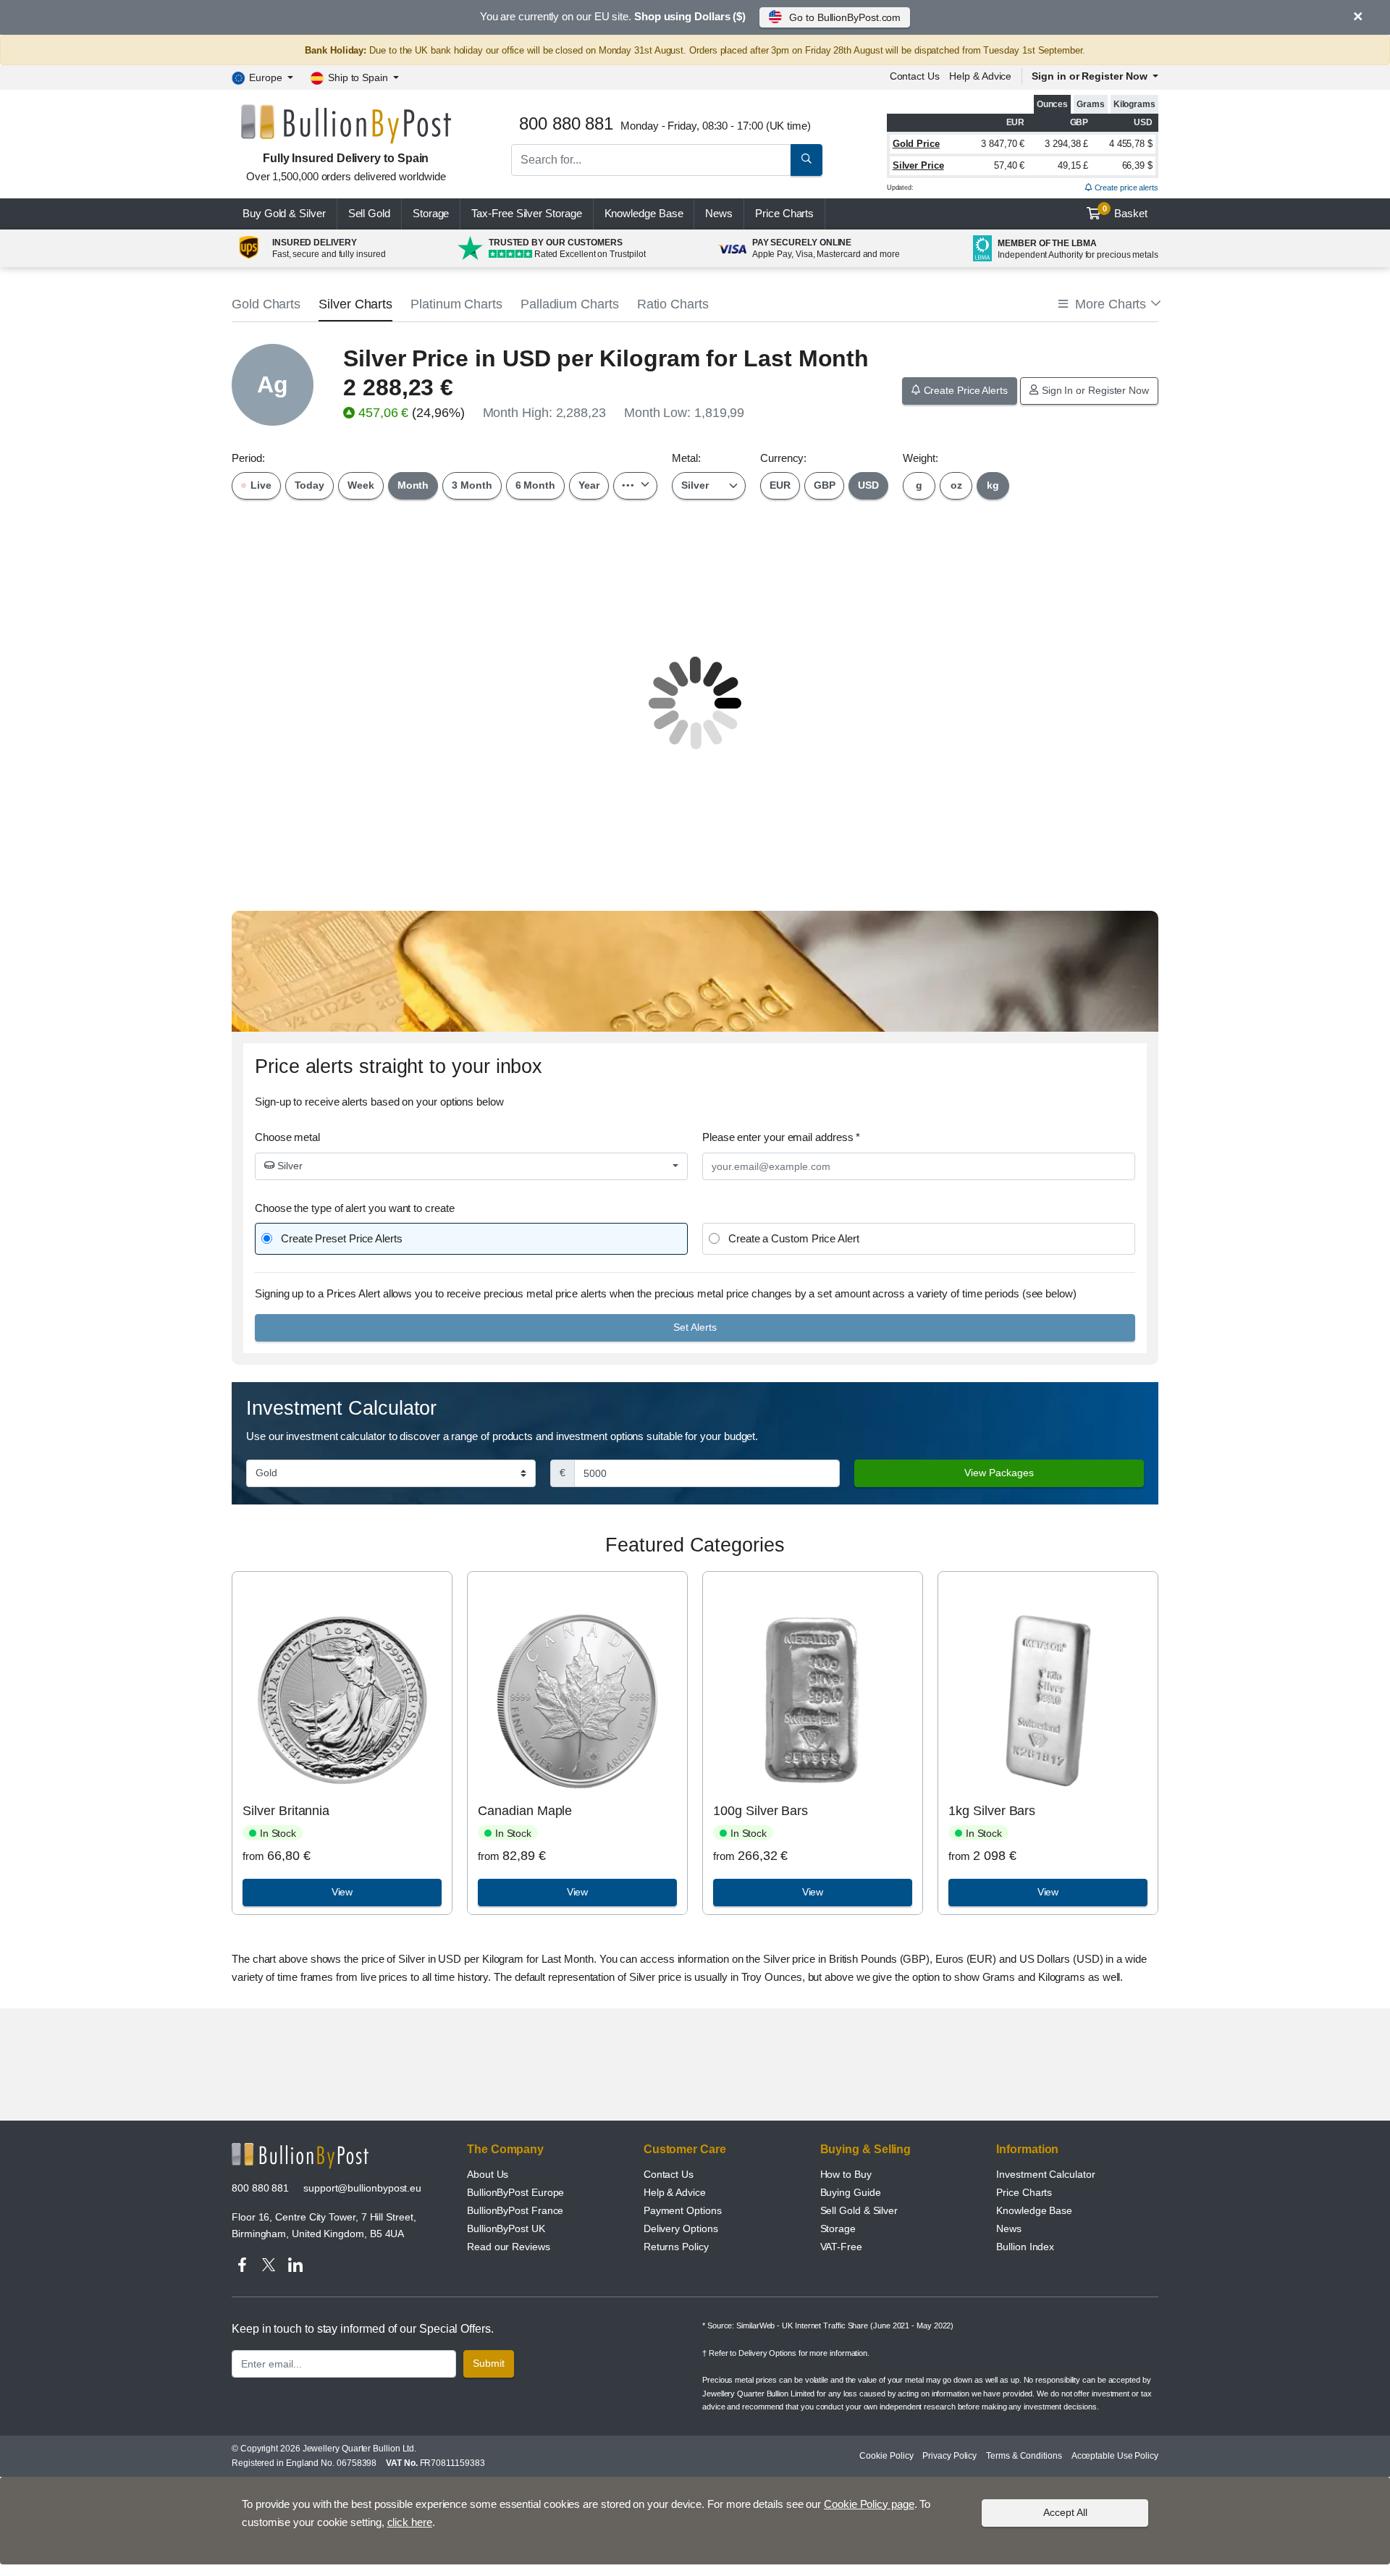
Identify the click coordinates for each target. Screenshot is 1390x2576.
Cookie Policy (886, 2456)
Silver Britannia (286, 1811)
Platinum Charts (456, 304)
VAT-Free (841, 2247)
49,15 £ (1073, 165)
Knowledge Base (644, 213)
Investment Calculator (1045, 2174)
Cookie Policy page (869, 2504)
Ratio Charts (673, 304)
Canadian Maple (525, 1811)
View (342, 1892)
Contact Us (669, 2174)
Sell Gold (369, 213)
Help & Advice (980, 76)
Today (310, 485)
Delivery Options (681, 2228)
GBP (825, 485)
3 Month (472, 485)
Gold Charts (266, 304)
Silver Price (918, 165)
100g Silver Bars (761, 1811)
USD (868, 485)
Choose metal (287, 1137)
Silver (288, 1166)
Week (361, 485)
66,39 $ (1137, 165)
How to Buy (846, 2174)
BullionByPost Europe (515, 2192)
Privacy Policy (949, 2456)
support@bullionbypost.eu (362, 2188)
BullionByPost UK (506, 2228)
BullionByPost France (515, 2210)
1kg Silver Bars (992, 1811)
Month (413, 485)
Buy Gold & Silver (284, 213)
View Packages (999, 1473)
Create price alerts (1125, 188)
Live (260, 485)
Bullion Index (1025, 2247)
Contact (915, 76)
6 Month (535, 485)
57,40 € (1009, 165)
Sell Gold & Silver (859, 2210)
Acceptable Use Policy (1115, 2456)
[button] (1108, 304)
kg (993, 485)
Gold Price (916, 144)
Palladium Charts (570, 304)
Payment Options (683, 2210)
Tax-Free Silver (526, 213)
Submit (489, 2363)
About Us (488, 2174)
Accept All (1065, 2512)
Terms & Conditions (1024, 2456)
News (719, 213)
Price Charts (1024, 2192)
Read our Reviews (509, 2247)
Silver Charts (355, 304)
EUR (780, 485)
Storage (431, 213)
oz (956, 485)
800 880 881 (260, 2188)
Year (589, 485)
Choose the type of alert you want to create (355, 1208)
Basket (1125, 212)
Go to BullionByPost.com (845, 17)
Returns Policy (676, 2247)
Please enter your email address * (781, 1137)
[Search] (806, 160)
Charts (784, 213)
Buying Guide (851, 2192)
